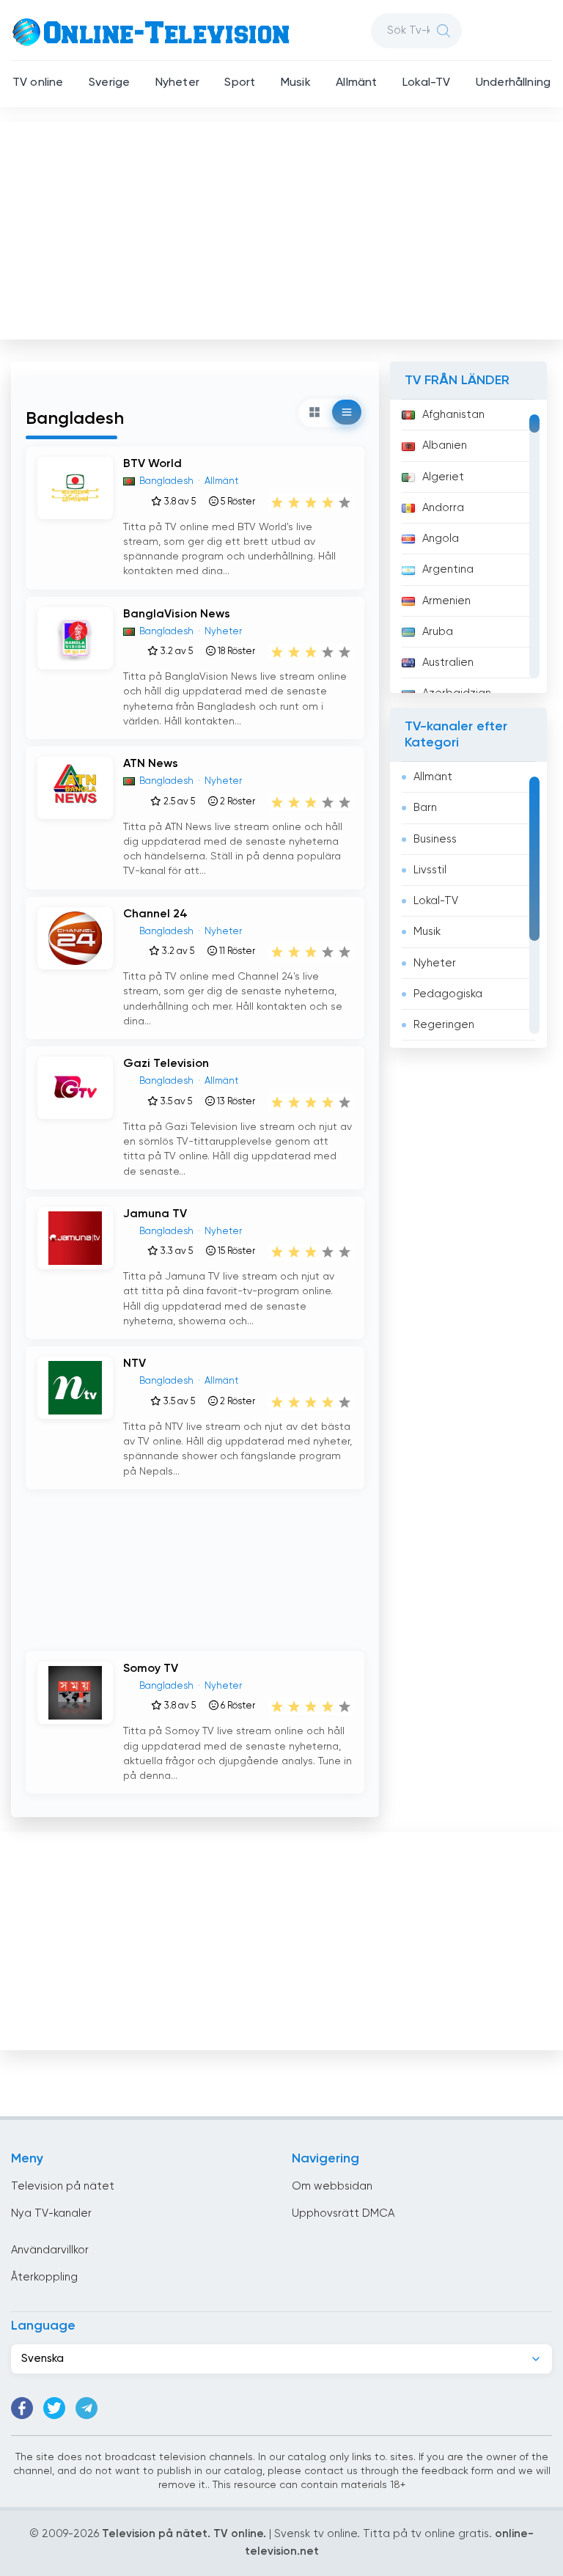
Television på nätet (63, 2186)
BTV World (152, 464)
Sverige (109, 83)
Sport (240, 83)
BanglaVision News (177, 614)
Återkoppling (44, 2277)
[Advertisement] (283, 227)
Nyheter (177, 83)
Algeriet (443, 477)
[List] (347, 412)
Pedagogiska (448, 994)
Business (435, 839)
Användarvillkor (50, 2250)
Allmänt (356, 83)
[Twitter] (54, 2408)
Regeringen (444, 1025)
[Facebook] (22, 2408)
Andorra (443, 508)
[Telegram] (87, 2408)
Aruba (438, 632)
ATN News (151, 764)
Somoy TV (151, 1669)
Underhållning (513, 83)
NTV (135, 1364)
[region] (468, 546)
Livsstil (430, 870)
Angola (441, 539)
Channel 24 (155, 914)
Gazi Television (166, 1064)
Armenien (446, 601)
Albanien (445, 445)
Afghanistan (453, 415)
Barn (425, 808)
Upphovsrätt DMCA (343, 2213)
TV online (38, 83)
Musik (296, 83)
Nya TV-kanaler (51, 2213)
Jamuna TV (155, 1214)
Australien (448, 663)
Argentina (448, 569)
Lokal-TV (426, 83)
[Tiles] (314, 412)
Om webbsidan (332, 2186)
